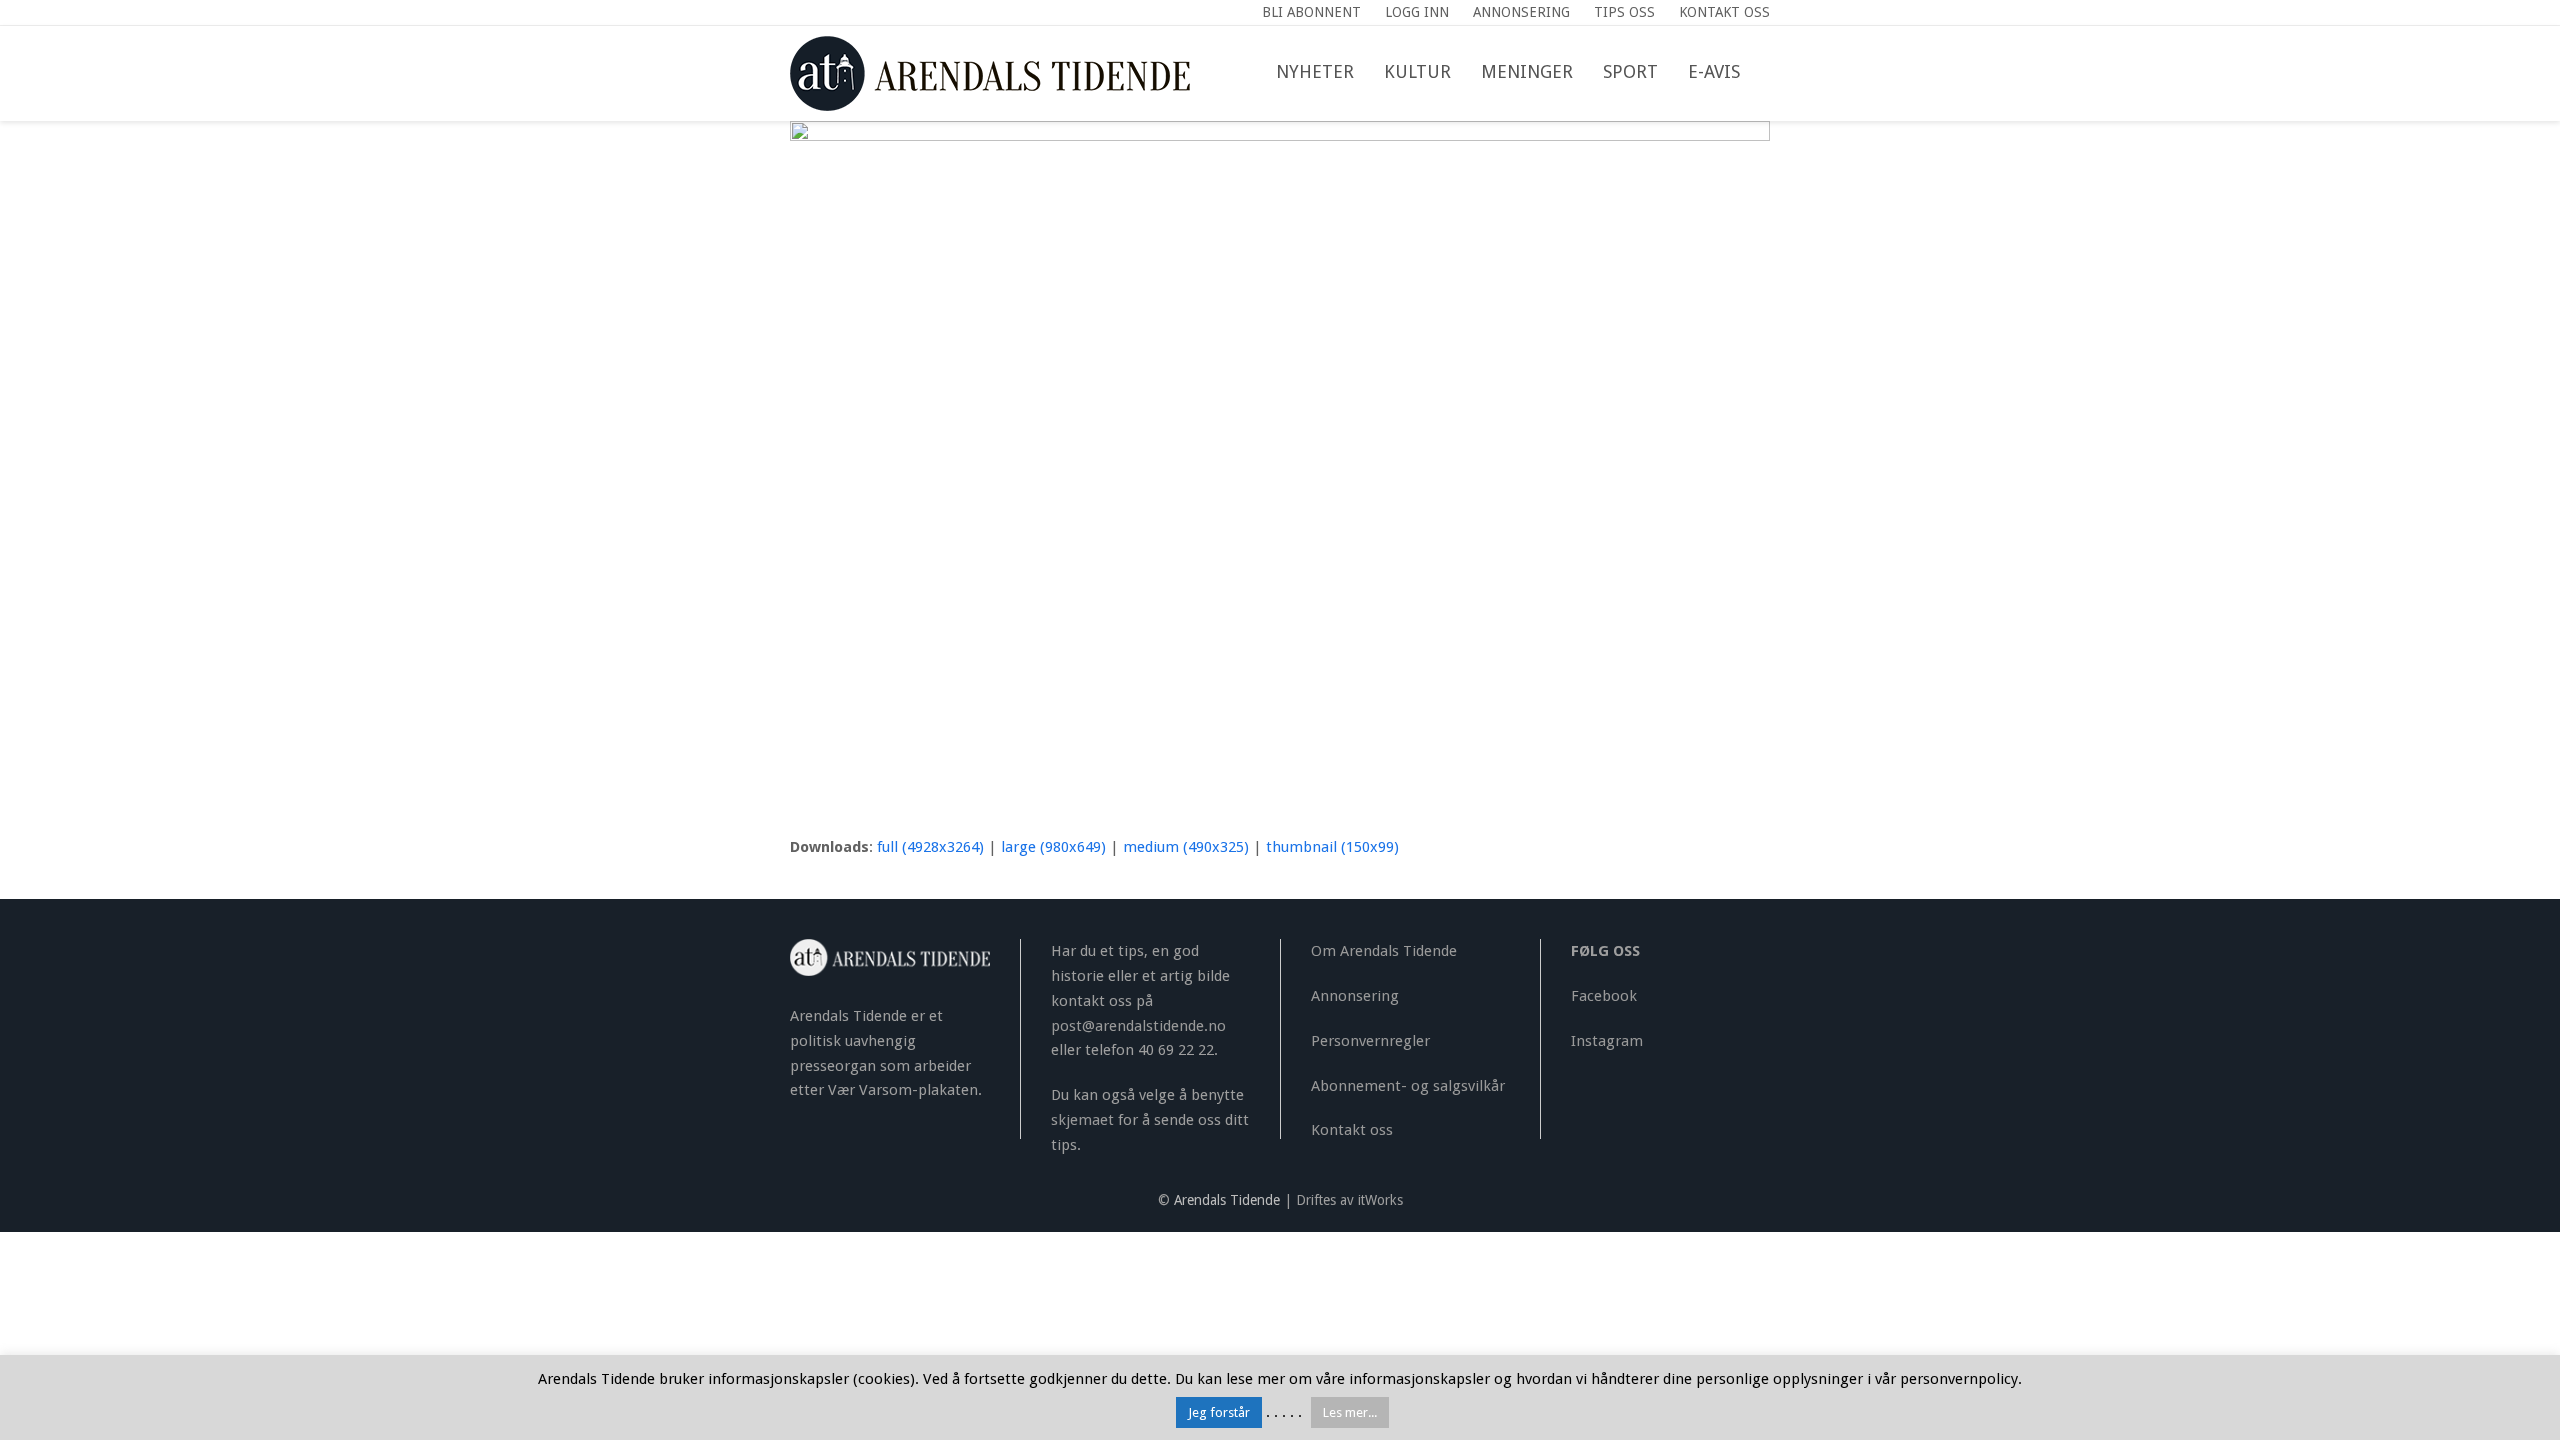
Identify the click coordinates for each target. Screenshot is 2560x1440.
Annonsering (1355, 996)
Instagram (1607, 1041)
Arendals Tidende (1227, 1200)
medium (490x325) (1186, 847)
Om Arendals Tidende (1384, 951)
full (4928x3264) (930, 847)
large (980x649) (1053, 847)
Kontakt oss (1352, 1130)
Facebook (1604, 996)
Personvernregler (1370, 1041)
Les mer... (1350, 1412)
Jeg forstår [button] (1219, 1412)
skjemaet (1082, 1120)
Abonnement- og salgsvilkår (1408, 1086)
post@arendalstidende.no (1138, 1026)
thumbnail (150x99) (1332, 847)
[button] (1770, 73)
